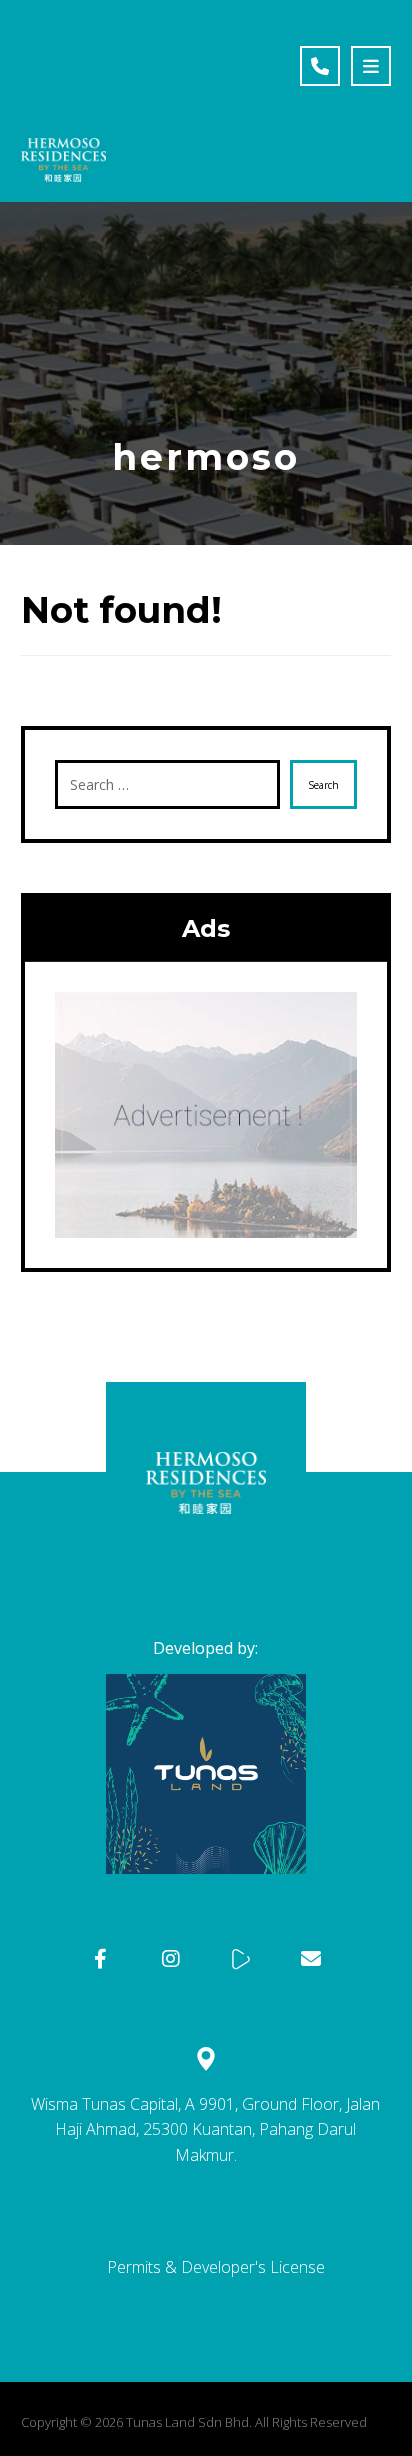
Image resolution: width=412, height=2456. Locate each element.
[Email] (311, 1959)
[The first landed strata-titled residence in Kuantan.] (63, 98)
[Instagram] (171, 1959)
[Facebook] (101, 1959)
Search (323, 785)
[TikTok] (241, 1959)
